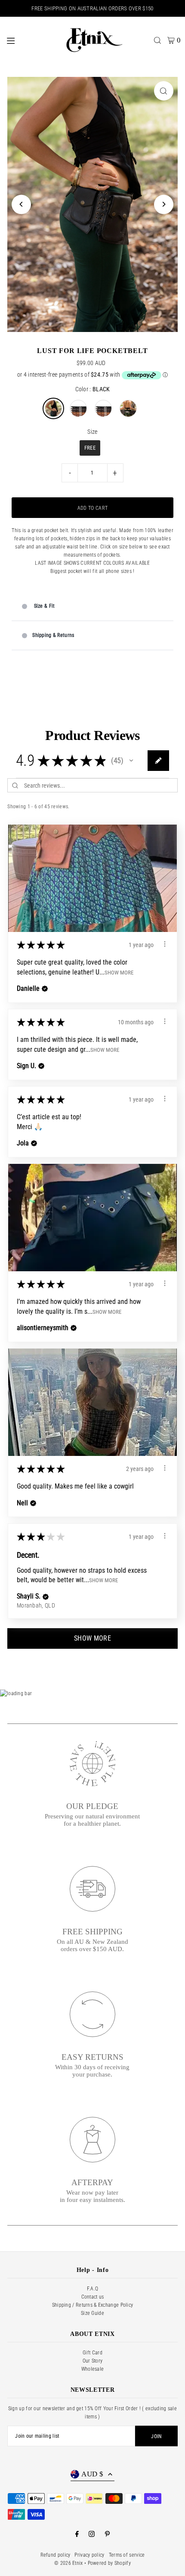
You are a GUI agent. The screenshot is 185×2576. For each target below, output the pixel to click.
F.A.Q (93, 2289)
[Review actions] (165, 944)
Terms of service (127, 2555)
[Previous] (21, 204)
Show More (119, 972)
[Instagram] (92, 2535)
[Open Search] (157, 40)
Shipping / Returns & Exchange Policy (93, 2305)
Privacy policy (89, 2555)
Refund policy (55, 2555)
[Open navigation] (30, 40)
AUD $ (92, 2474)
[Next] (164, 204)
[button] (131, 761)
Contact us (93, 2297)
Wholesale (93, 2369)
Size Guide (92, 2313)
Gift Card (92, 2353)
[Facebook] (77, 2535)
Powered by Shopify (109, 2563)
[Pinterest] (107, 2535)
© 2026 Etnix (69, 2563)
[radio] (53, 408)
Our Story (93, 2361)
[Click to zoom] (164, 91)
